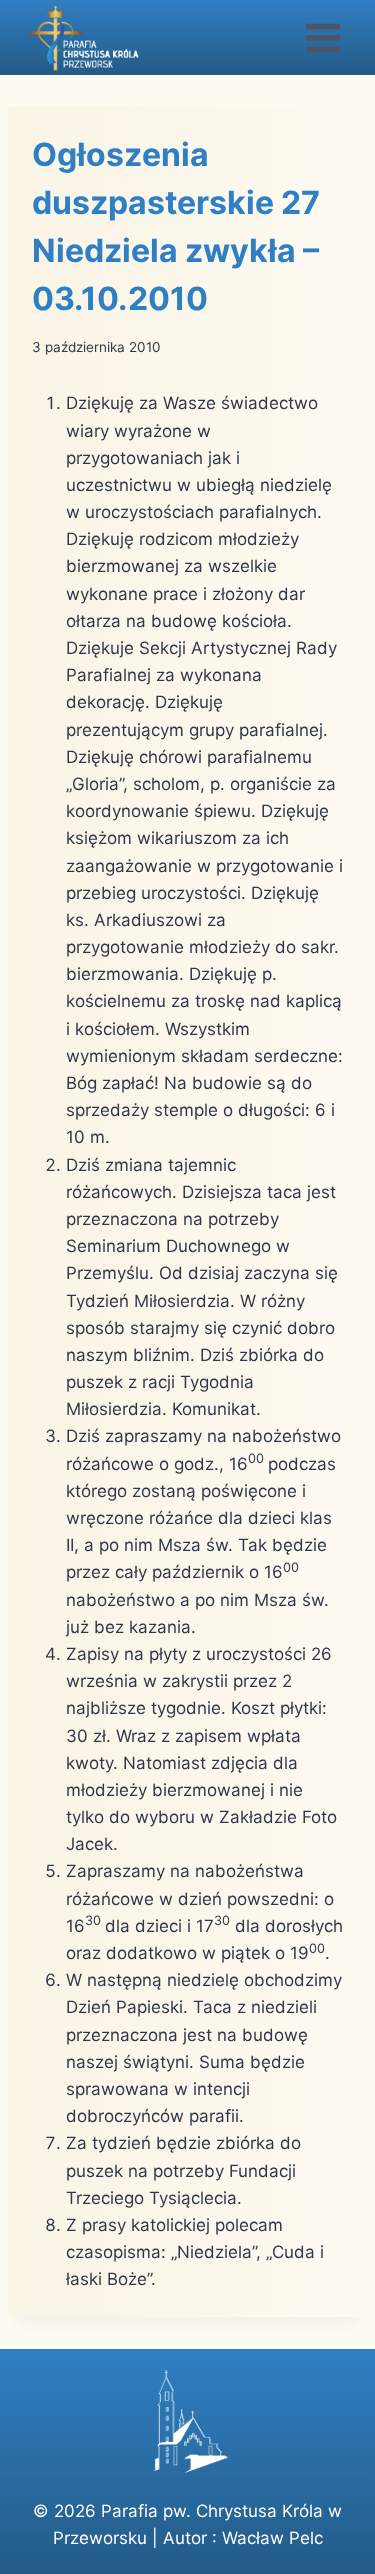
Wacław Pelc (272, 2538)
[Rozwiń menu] (322, 37)
